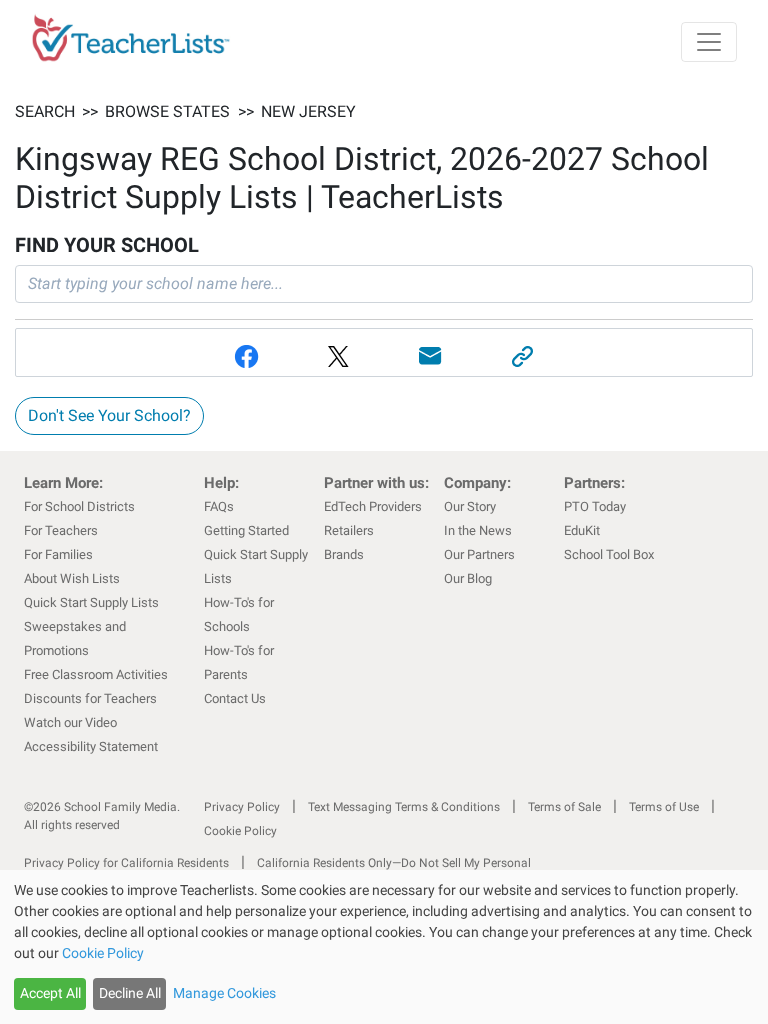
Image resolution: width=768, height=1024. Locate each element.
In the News (478, 530)
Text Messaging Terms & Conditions (404, 807)
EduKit (582, 530)
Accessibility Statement (91, 746)
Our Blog (468, 578)
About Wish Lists (72, 578)
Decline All (130, 993)
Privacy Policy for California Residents (126, 863)
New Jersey (308, 111)
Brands (344, 554)
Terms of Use (664, 807)
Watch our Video (70, 722)
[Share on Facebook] (246, 356)
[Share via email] (430, 356)
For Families (58, 554)
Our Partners (479, 554)
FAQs (219, 506)
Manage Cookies (224, 993)
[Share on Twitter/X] (338, 356)
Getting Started (246, 530)
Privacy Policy (242, 807)
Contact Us (235, 698)
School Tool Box (609, 554)
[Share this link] (522, 356)
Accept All (50, 993)
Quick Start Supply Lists (91, 602)
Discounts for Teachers (90, 698)
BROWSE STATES (167, 111)
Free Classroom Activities (96, 674)
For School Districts (79, 506)
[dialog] (384, 947)
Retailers (349, 530)
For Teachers (61, 530)
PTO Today (595, 506)
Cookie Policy (240, 831)
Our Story (470, 506)
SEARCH (45, 111)
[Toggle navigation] (709, 42)
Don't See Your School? (109, 415)
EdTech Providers (373, 506)
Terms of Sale (564, 807)
